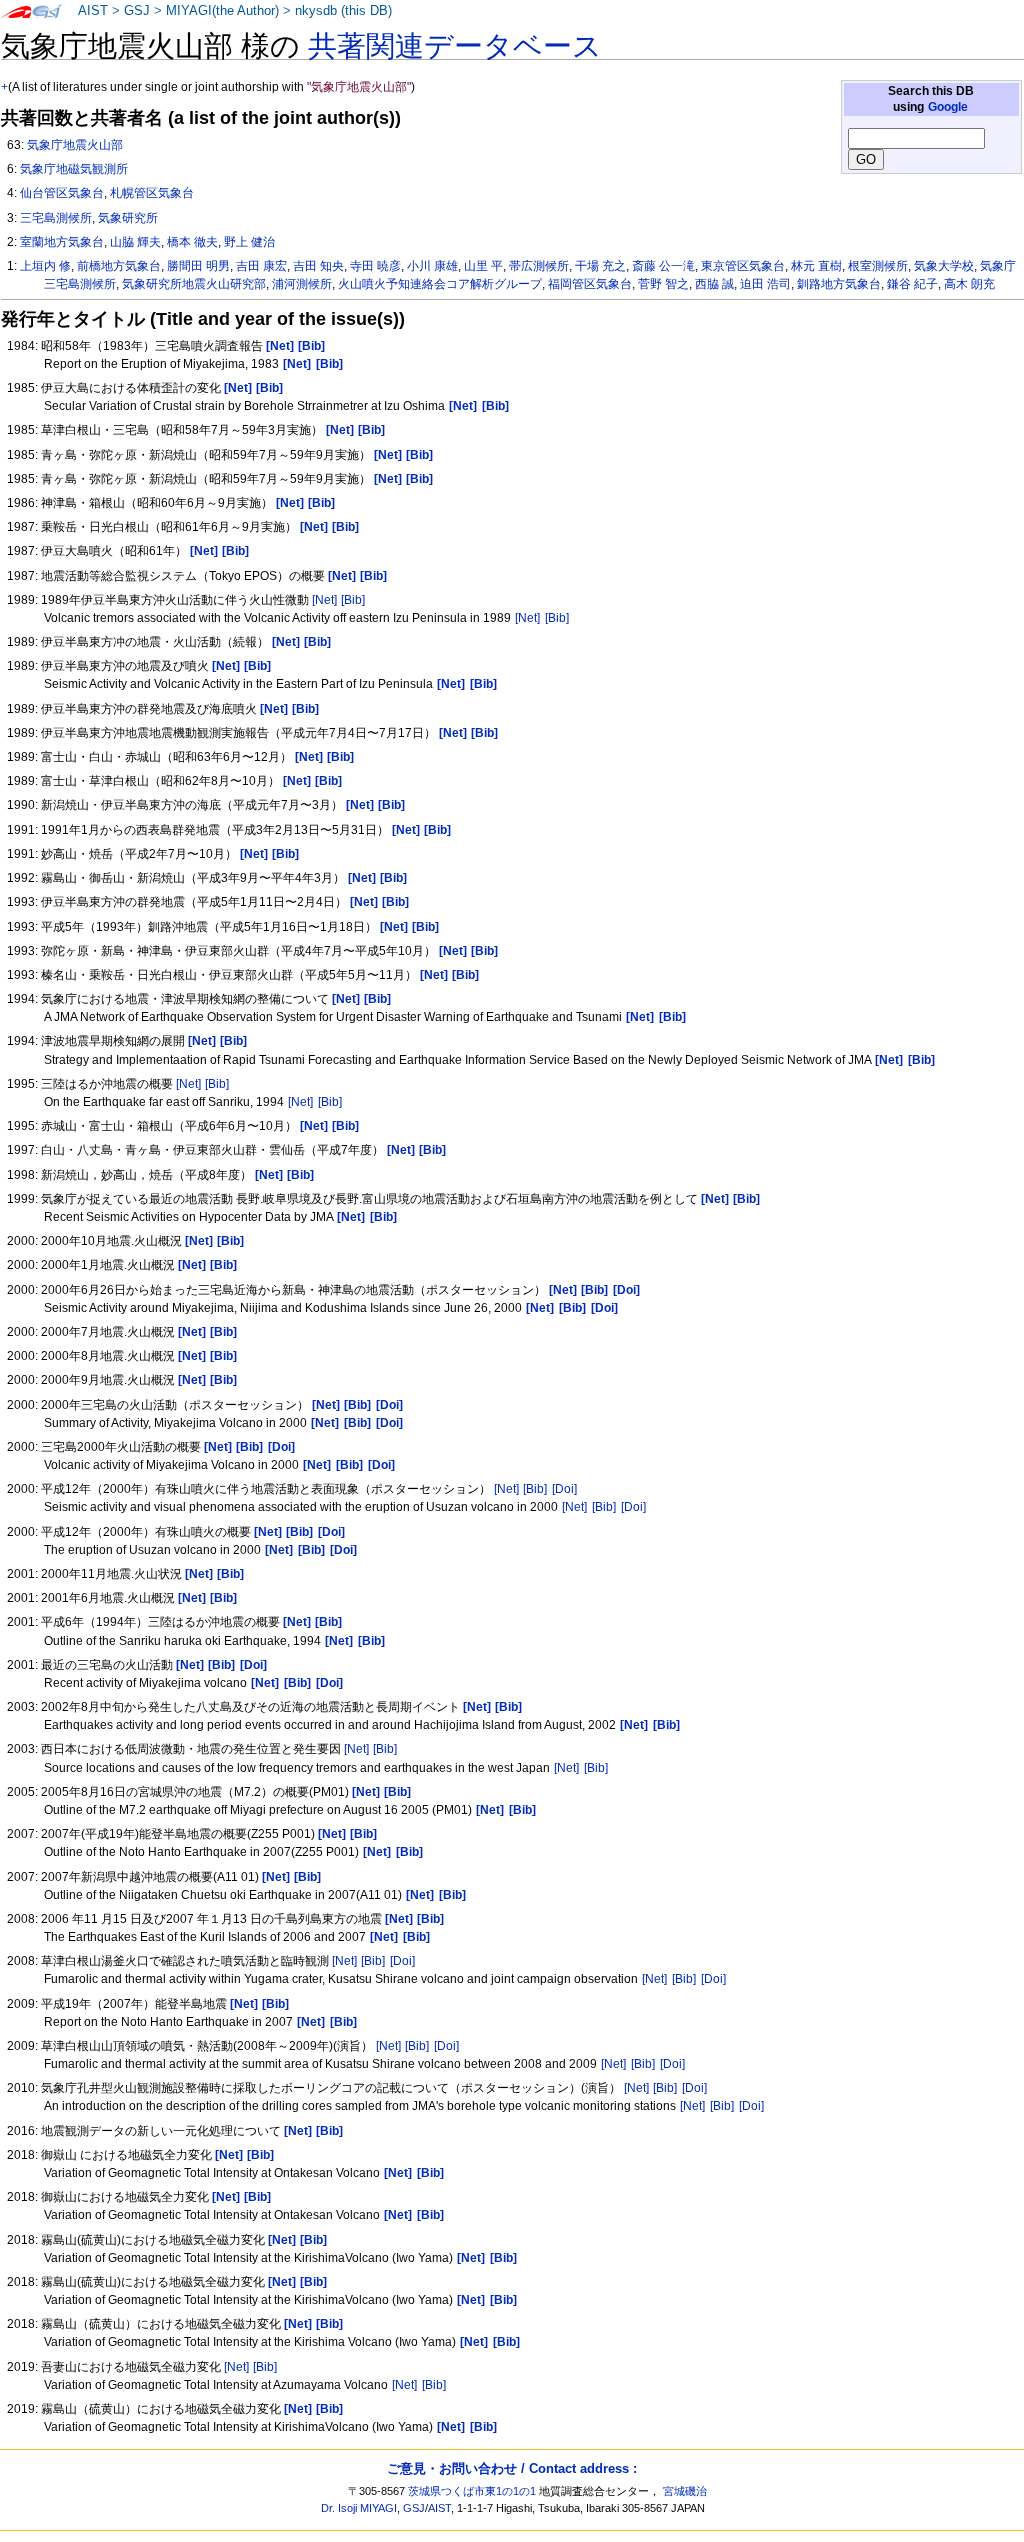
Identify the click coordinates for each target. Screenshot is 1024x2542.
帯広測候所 (539, 266)
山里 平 (483, 266)
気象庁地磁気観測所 (74, 169)
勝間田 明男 (198, 266)
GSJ (137, 11)
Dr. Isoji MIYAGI (359, 2508)
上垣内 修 (45, 266)
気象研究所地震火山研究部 (194, 284)
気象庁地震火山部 (75, 145)
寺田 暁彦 (375, 266)
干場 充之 (600, 266)
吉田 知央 (318, 266)
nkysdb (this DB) (343, 11)
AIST (93, 11)
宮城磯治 (685, 2491)
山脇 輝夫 (135, 242)
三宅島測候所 (56, 218)
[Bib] (353, 600)
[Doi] (564, 1489)
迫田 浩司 (765, 284)
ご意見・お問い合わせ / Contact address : (512, 2468)
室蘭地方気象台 (62, 242)
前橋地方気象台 (119, 266)
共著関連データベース (455, 46)
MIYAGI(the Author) (222, 11)
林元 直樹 (816, 266)
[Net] (324, 600)
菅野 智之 (663, 284)
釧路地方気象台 (839, 284)
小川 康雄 (432, 266)
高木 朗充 (969, 284)
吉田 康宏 (261, 266)
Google (948, 107)
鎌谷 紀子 (912, 284)
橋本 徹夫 (192, 242)
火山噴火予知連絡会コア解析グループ (440, 284)
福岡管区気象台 (590, 284)
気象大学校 (944, 266)
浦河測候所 (302, 284)
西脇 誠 (714, 284)
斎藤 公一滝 (663, 266)
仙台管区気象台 (62, 193)
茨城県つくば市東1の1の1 (472, 2491)
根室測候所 (878, 266)
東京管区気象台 (743, 266)
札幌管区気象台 (152, 193)
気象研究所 (128, 218)
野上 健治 (249, 242)
